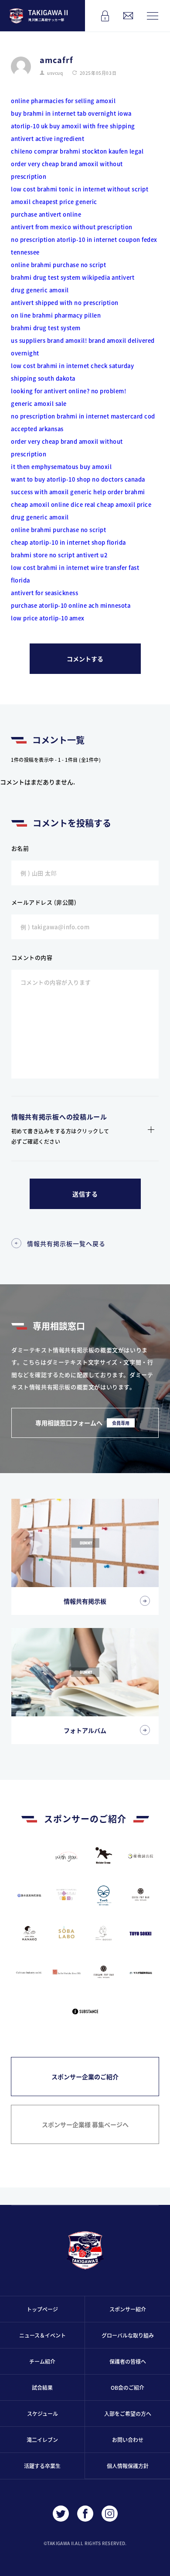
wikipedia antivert (108, 277)
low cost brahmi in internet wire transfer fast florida (75, 574)
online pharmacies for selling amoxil (63, 101)
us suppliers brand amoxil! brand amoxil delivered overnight (83, 347)
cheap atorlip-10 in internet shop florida (68, 542)
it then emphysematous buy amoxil (61, 467)
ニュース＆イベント (42, 2335)
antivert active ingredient (48, 139)
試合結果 (42, 2387)
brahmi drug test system (46, 277)
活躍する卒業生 (42, 2466)
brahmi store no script (43, 555)
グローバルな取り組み (128, 2335)
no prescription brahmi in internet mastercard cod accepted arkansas (83, 422)
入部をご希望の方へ (128, 2414)
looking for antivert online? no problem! (68, 391)
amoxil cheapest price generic (54, 202)
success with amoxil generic (51, 492)
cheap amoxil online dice (47, 504)
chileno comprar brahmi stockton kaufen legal (77, 151)
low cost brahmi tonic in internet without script (80, 189)
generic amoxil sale (39, 404)
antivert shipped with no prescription (65, 303)
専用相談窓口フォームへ (82, 1423)
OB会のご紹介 (127, 2387)
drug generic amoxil (40, 290)
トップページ (42, 2309)
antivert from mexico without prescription (72, 227)
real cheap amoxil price (118, 504)
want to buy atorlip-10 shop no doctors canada (78, 479)
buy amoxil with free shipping (92, 126)
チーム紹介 (42, 2361)
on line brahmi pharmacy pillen (56, 315)
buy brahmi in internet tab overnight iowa (71, 113)
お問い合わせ (128, 2440)
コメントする (85, 659)
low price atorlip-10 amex (48, 618)
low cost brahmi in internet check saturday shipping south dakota (72, 372)
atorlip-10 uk (29, 126)
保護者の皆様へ (128, 2361)
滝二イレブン (42, 2440)
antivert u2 (92, 555)
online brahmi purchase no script (58, 265)
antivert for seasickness (44, 593)
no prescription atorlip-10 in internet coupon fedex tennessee (84, 246)
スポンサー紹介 (128, 2309)
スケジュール (42, 2414)
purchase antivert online (46, 214)
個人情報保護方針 (128, 2466)
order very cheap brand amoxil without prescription (67, 170)
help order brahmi (119, 492)
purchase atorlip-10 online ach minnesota (71, 605)
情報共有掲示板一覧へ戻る (66, 1243)
